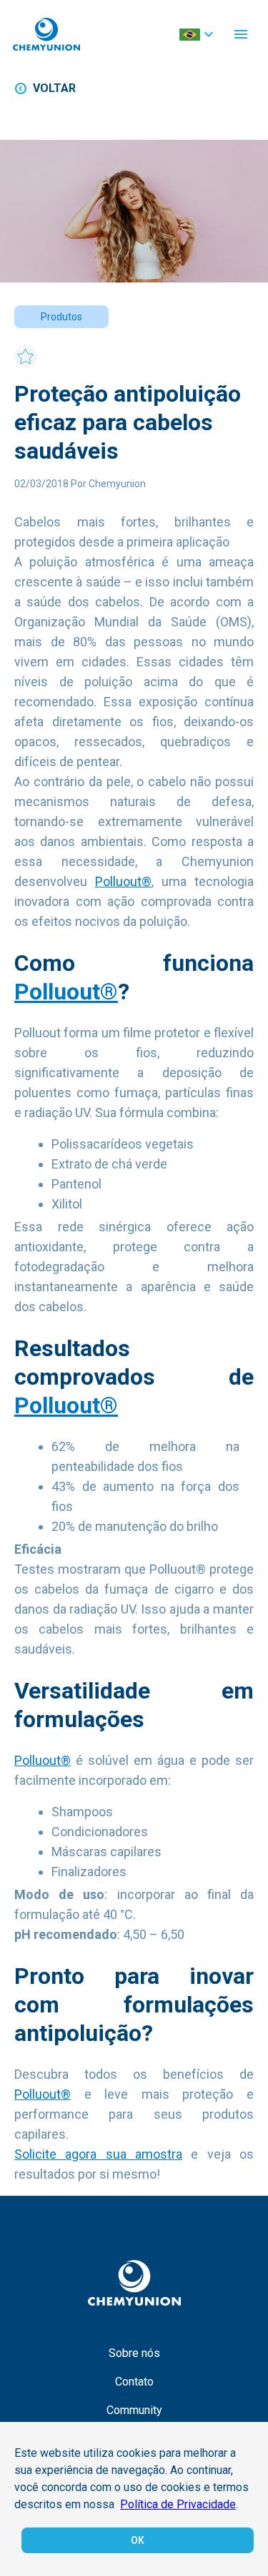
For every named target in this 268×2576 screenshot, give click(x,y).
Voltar (54, 88)
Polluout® (123, 881)
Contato (134, 2382)
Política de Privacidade (178, 2504)
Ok (138, 2540)
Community (134, 2410)
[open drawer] (241, 34)
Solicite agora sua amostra (98, 2154)
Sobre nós (134, 2353)
